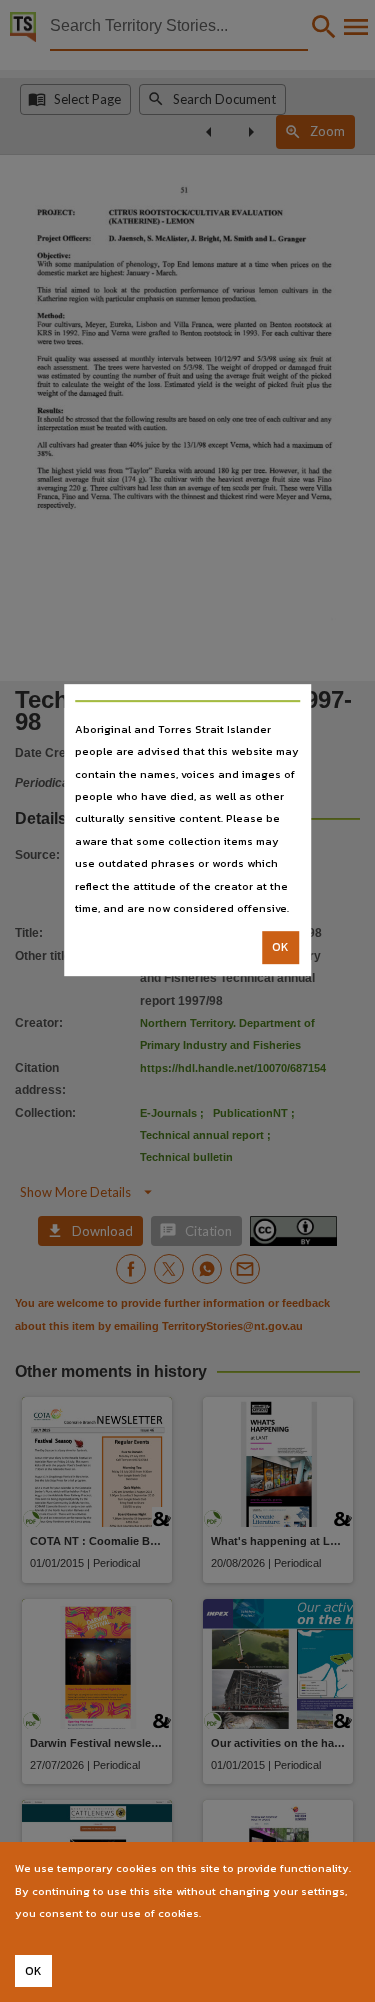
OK (280, 948)
